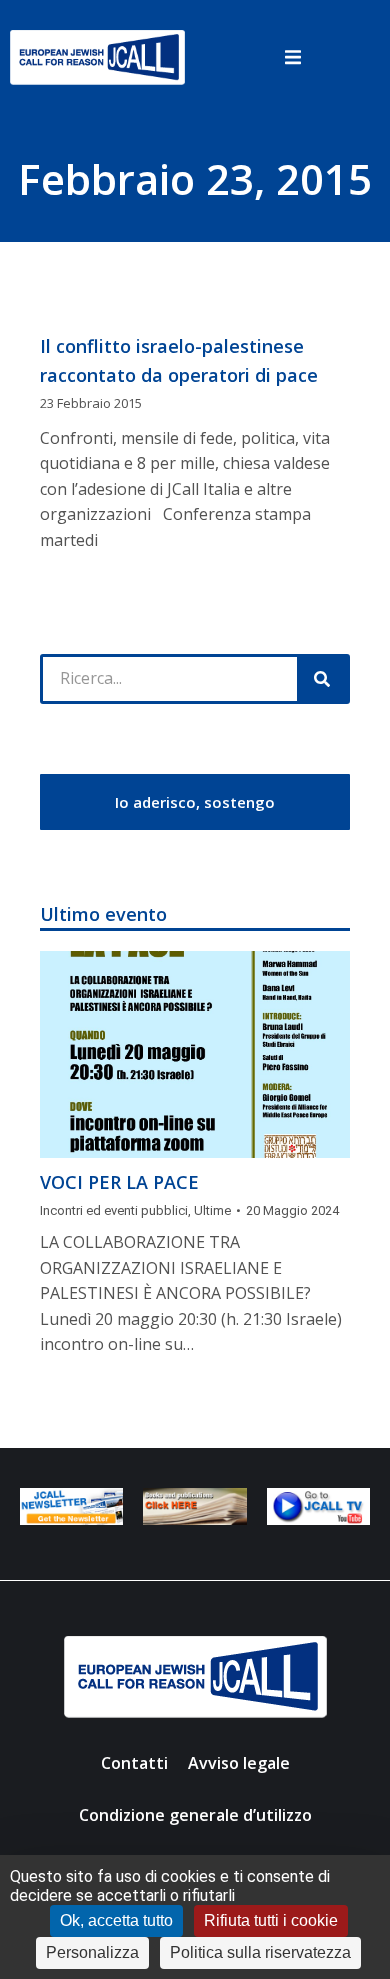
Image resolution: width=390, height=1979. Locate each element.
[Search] (322, 679)
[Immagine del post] (195, 1054)
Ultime (212, 1210)
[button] (292, 57)
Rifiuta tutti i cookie (271, 1920)
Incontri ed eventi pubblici (114, 1210)
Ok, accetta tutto (116, 1920)
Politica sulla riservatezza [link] (260, 1952)
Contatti (134, 1763)
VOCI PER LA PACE (119, 1182)
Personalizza (92, 1952)
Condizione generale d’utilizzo (195, 1815)
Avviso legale (239, 1763)
